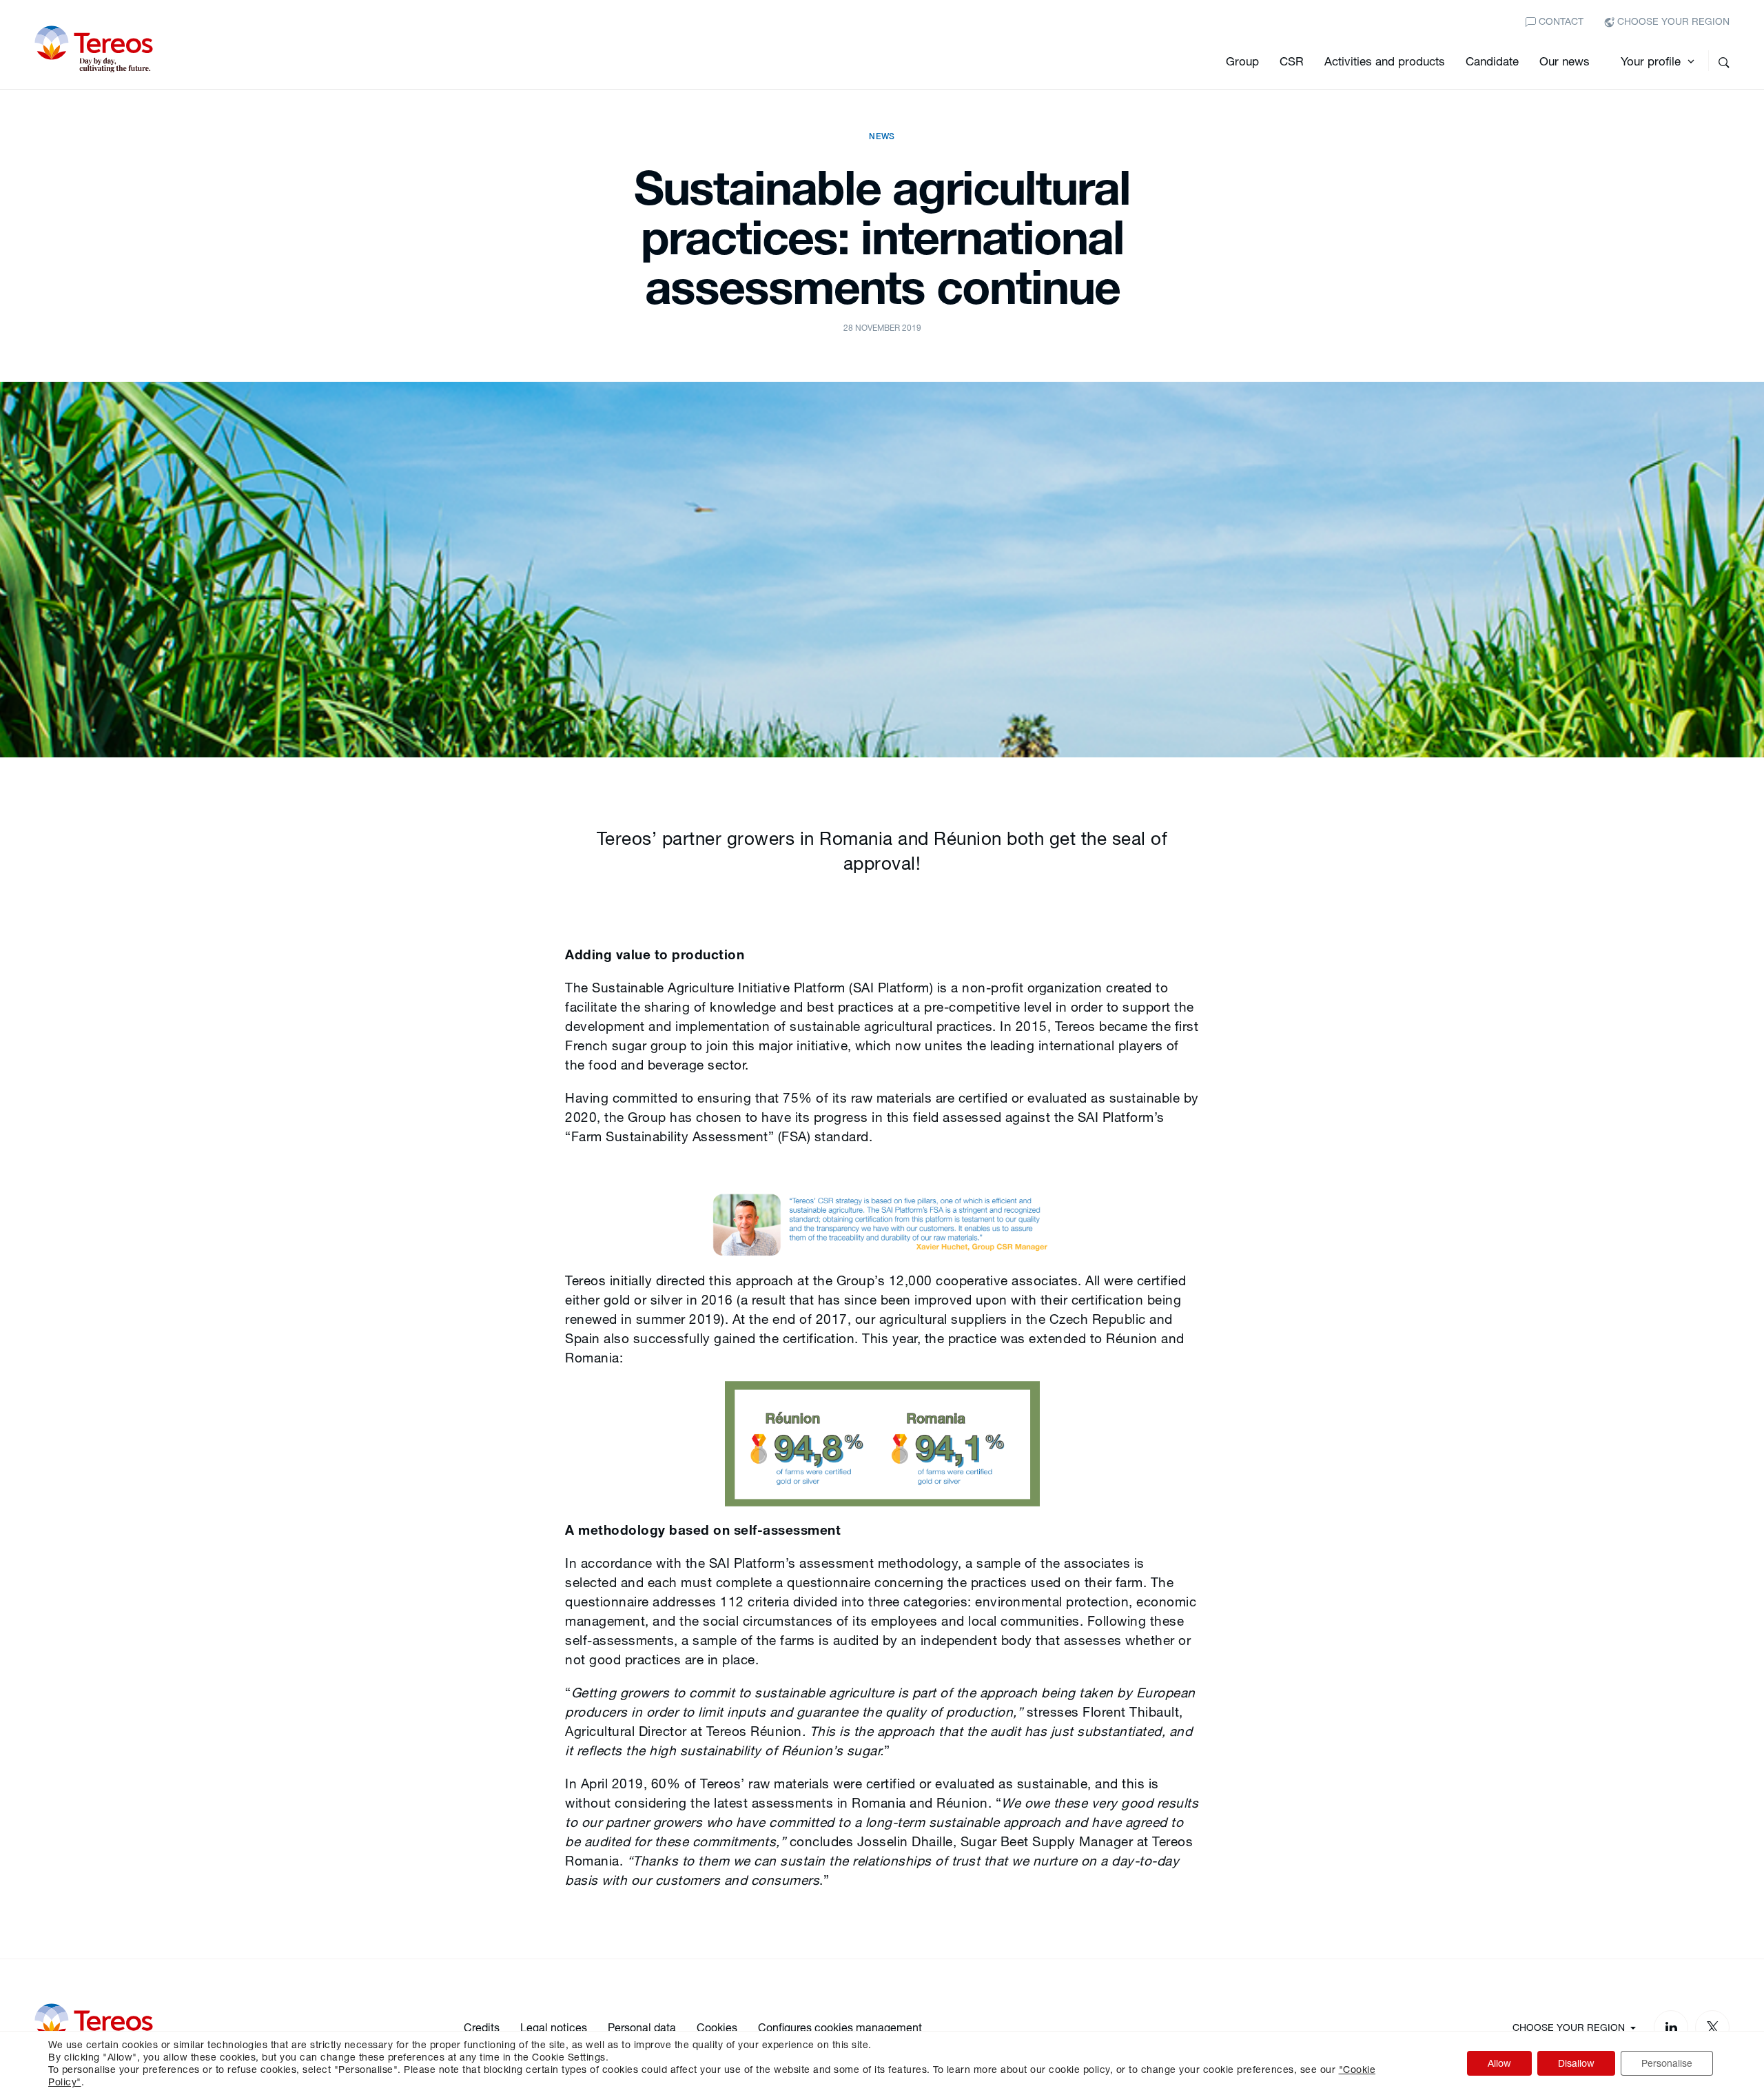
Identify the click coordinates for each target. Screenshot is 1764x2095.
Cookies (717, 2027)
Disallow (1576, 2063)
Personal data (642, 2027)
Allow (1499, 2063)
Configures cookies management (840, 2027)
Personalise (1667, 2063)
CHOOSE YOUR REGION (1672, 21)
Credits (482, 2027)
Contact (1560, 21)
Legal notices (554, 2027)
